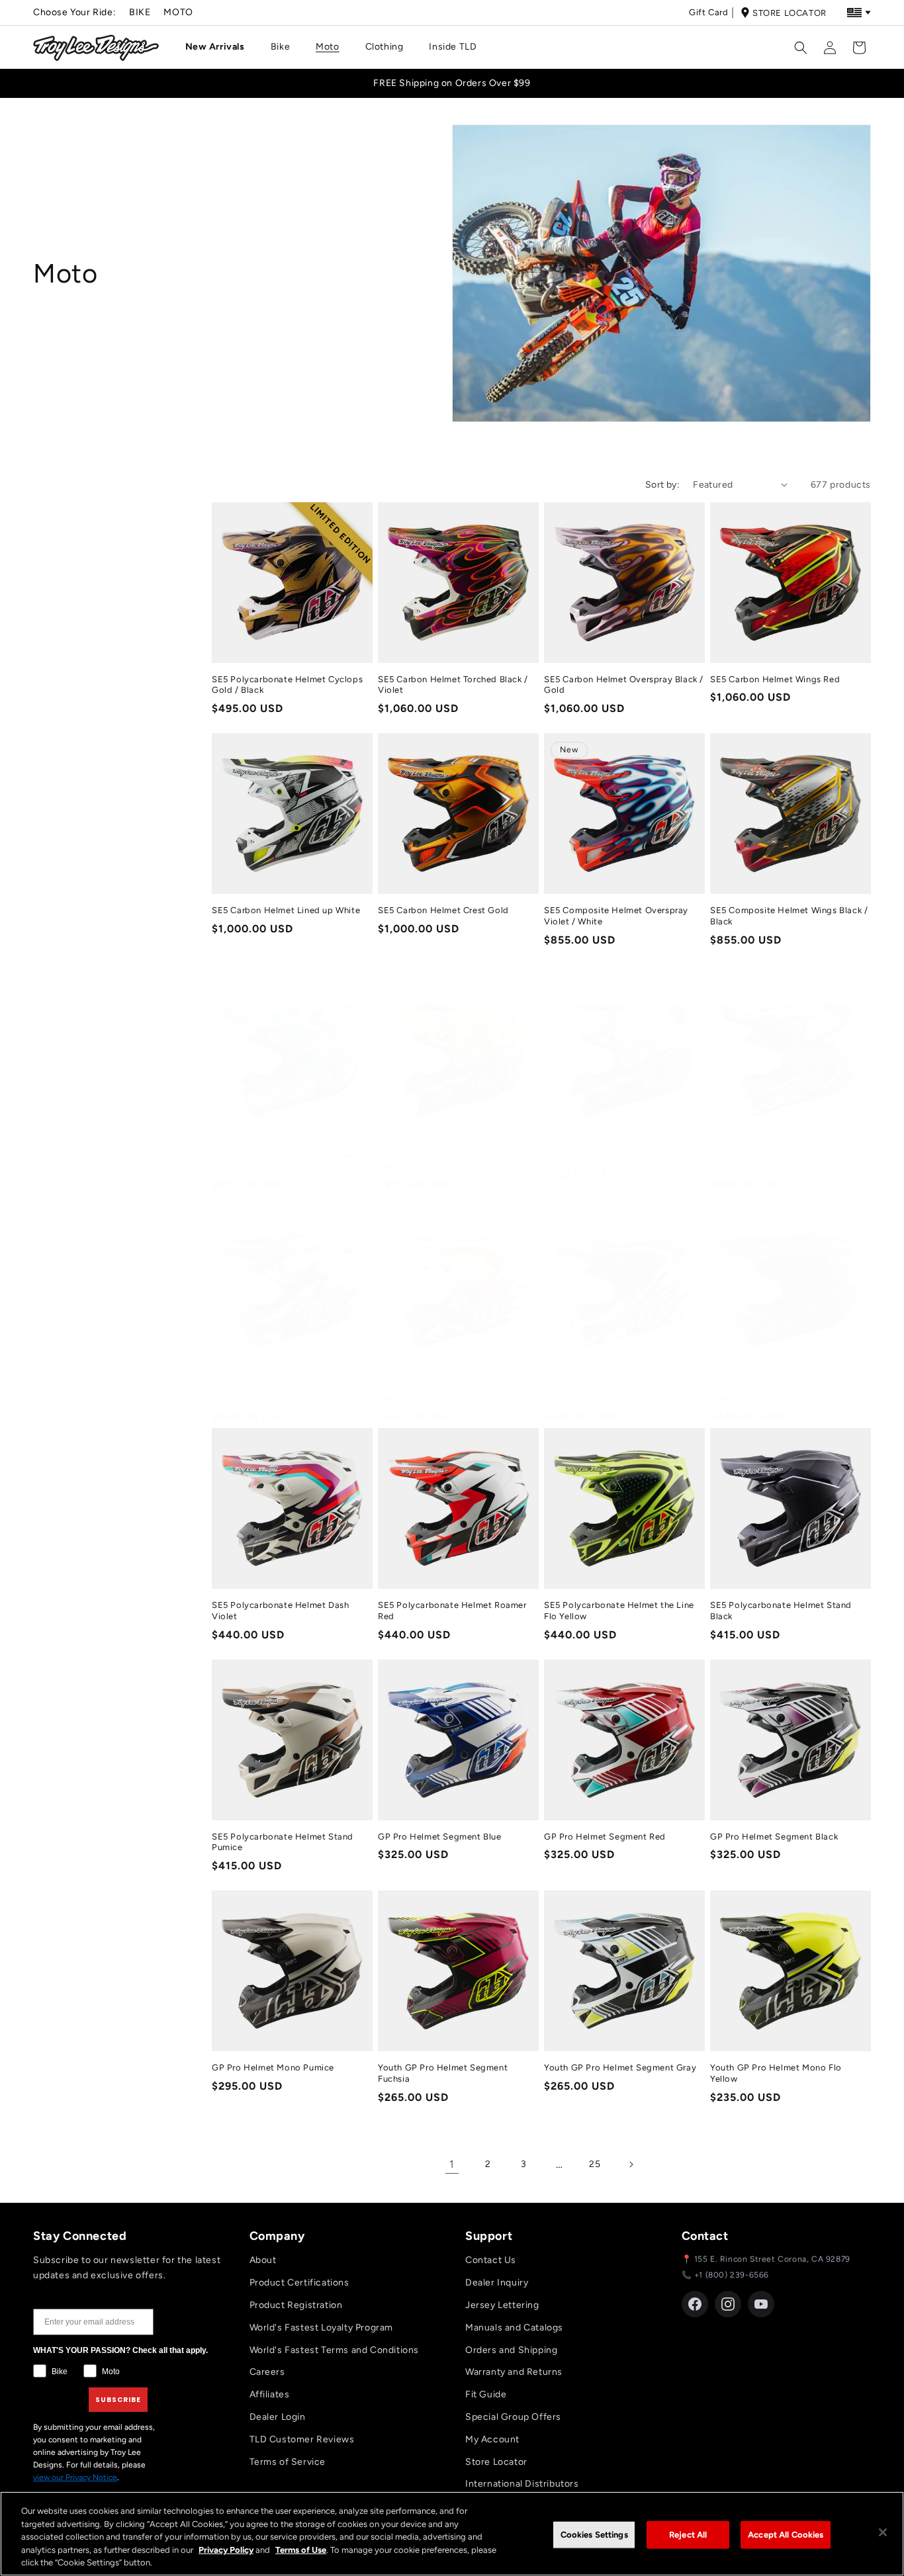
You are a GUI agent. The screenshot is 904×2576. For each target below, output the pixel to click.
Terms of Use (301, 2550)
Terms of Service (288, 2462)
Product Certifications (299, 2283)
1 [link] (452, 2164)
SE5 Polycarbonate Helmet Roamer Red (452, 1611)
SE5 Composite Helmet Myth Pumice (622, 1155)
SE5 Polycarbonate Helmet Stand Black (781, 1611)
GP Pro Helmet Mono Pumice (273, 2067)
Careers (267, 2372)
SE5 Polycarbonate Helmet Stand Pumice (283, 1842)
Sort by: (662, 485)
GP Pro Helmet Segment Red (605, 1837)
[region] (452, 2534)
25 (595, 2164)
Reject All (688, 2535)
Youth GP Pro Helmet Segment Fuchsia (443, 2073)
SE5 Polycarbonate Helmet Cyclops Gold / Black (287, 685)
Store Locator (790, 13)
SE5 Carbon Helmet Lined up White (286, 910)
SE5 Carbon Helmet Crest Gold (443, 910)
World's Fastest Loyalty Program (322, 2328)
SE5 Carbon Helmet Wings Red (775, 679)
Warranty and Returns (514, 2372)
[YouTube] (761, 2304)
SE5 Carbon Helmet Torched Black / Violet (453, 685)
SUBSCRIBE (118, 2400)
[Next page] (631, 2164)
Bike (140, 12)
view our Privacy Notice (75, 2477)
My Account (492, 2439)
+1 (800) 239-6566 (732, 2275)
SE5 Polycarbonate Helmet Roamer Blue (286, 1392)
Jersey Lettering (502, 2305)
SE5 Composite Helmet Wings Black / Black (789, 916)
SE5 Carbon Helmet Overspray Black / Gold (624, 685)
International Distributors (522, 2484)
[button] (220, 47)
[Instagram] (728, 2304)
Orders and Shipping (511, 2350)
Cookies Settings (594, 2535)
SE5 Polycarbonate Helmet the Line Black (619, 1392)
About (263, 2260)
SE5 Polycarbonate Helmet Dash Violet (280, 1611)
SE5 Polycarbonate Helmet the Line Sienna (785, 1392)
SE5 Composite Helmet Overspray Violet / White (616, 916)
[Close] (883, 2532)
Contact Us (491, 2260)
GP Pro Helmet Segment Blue (440, 1837)
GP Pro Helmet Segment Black (774, 1837)
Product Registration (296, 2305)
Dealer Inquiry (497, 2283)
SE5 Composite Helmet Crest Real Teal (284, 1161)
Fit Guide (486, 2394)
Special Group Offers (513, 2417)
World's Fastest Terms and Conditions (335, 2350)
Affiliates (270, 2394)
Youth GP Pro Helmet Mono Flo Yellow (776, 2073)
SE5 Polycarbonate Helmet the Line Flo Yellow (619, 1611)
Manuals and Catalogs (514, 2328)
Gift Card (708, 12)
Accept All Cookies (786, 2535)
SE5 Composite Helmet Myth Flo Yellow (447, 1161)
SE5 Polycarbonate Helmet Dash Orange (446, 1392)
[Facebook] (695, 2304)
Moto (178, 12)
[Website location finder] (859, 13)
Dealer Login (278, 2417)
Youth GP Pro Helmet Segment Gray (620, 2067)
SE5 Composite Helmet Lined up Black (779, 1161)
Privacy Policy (226, 2550)
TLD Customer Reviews (302, 2439)
